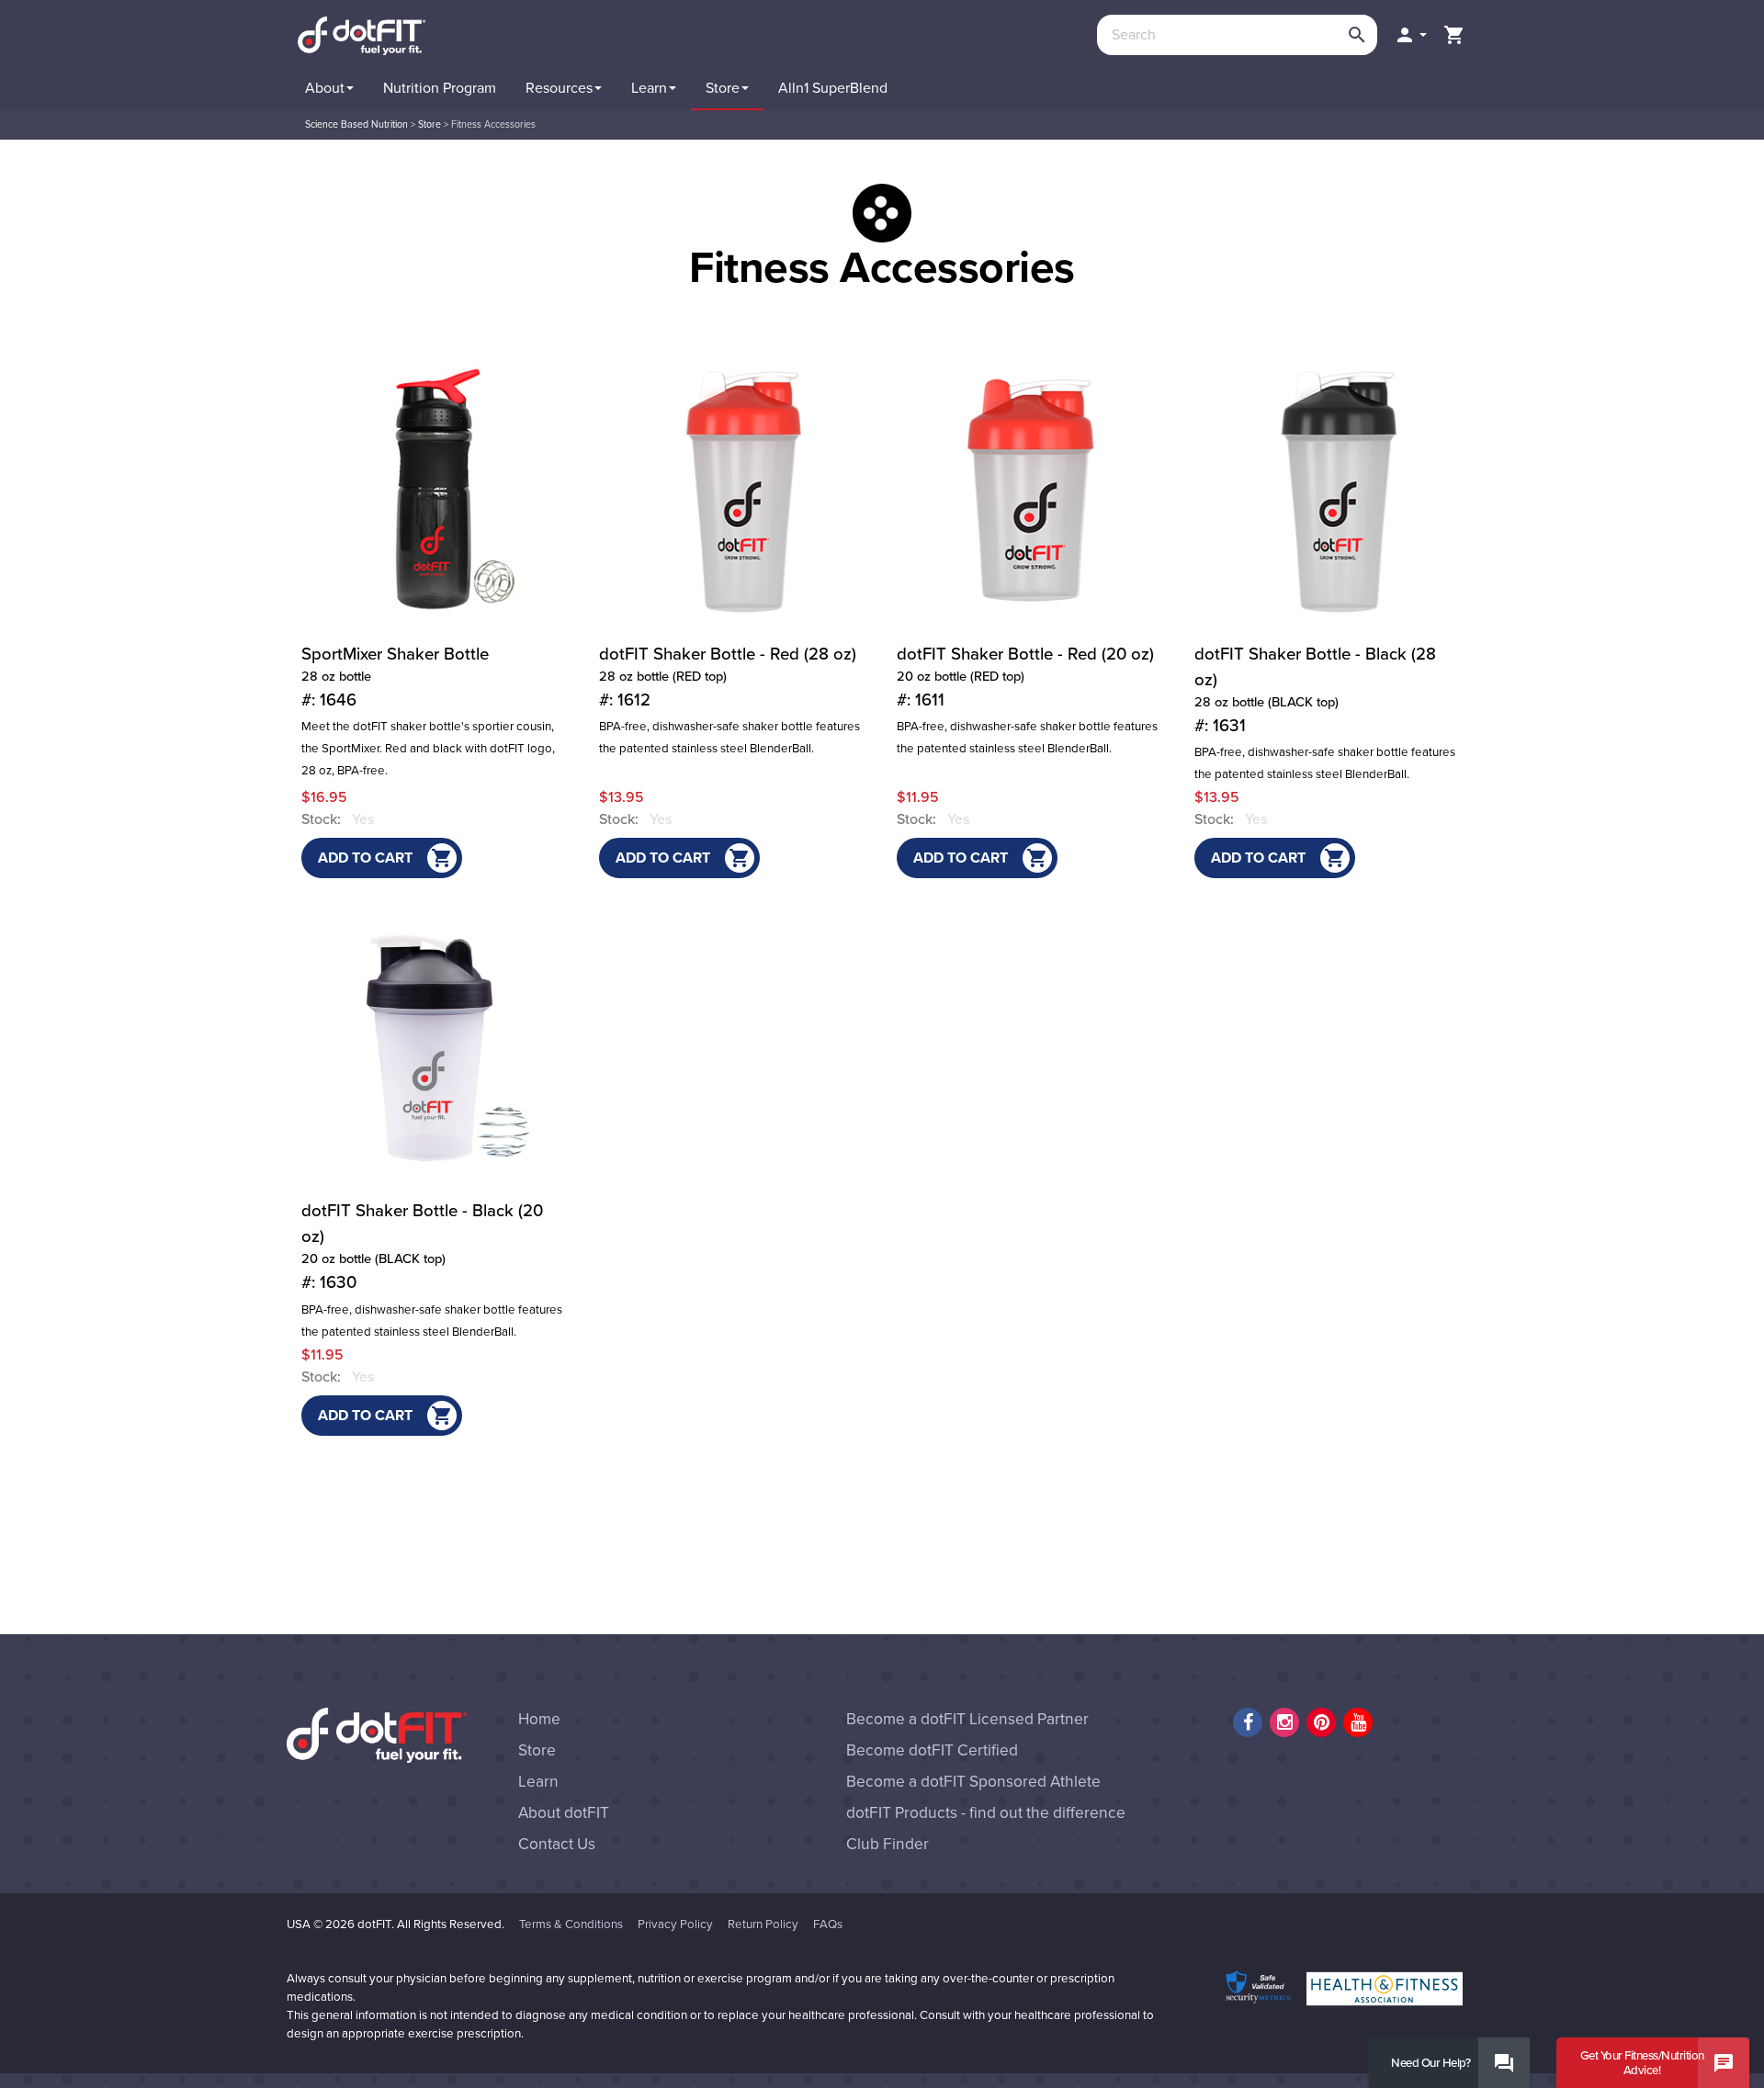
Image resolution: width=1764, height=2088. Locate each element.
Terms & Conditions (571, 1924)
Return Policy (763, 1924)
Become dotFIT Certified (932, 1750)
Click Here (1562, 103)
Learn (538, 1782)
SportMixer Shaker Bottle (395, 677)
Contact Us (557, 1844)
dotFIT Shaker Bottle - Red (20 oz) (1025, 677)
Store (430, 124)
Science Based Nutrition (356, 124)
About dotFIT (564, 1813)
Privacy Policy (675, 1924)
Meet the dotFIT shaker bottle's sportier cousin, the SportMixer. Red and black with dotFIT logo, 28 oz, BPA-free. (428, 749)
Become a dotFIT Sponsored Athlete (973, 1782)
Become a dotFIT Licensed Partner (967, 1719)
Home (539, 1719)
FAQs (828, 1924)
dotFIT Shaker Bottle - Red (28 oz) (728, 677)
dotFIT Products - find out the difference (986, 1813)
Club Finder (888, 1844)
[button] (1410, 35)
